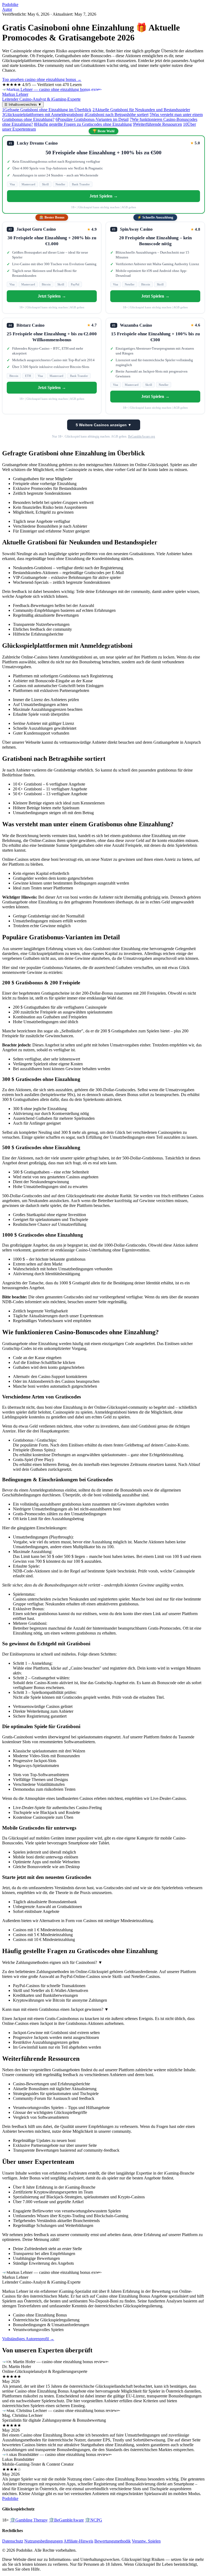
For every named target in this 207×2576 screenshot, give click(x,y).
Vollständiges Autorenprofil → (28, 2339)
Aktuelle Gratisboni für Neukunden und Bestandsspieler (141, 110)
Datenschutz (13, 2541)
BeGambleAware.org (142, 436)
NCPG (94, 2520)
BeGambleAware (66, 2520)
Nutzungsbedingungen (44, 2541)
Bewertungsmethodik (113, 2541)
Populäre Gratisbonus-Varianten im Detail (92, 119)
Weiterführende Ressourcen (157, 124)
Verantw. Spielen (146, 2541)
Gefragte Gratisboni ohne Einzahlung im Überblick (47, 110)
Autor (7, 9)
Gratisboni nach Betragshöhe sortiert (116, 115)
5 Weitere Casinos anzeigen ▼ (104, 425)
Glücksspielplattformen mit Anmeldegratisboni (43, 115)
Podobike (10, 4)
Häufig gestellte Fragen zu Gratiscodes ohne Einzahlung (83, 124)
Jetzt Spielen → (104, 196)
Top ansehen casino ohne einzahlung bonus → (42, 79)
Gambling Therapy (29, 2520)
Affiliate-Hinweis (78, 2541)
